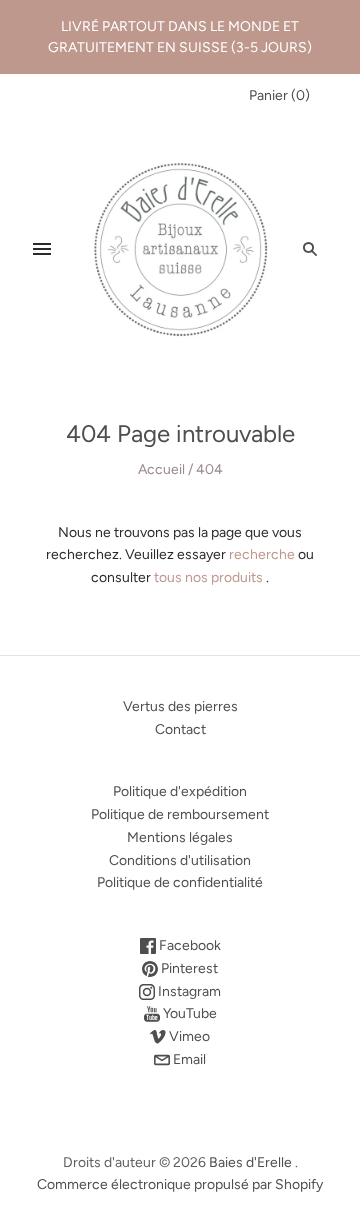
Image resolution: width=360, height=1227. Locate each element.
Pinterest (188, 968)
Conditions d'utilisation (180, 860)
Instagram (188, 991)
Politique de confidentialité (180, 882)
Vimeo (188, 1036)
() (279, 95)
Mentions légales (180, 837)
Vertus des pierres (180, 706)
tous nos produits (208, 577)
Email (188, 1059)
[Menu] (42, 249)
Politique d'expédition (180, 791)
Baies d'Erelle (250, 1162)
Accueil (161, 469)
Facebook (188, 945)
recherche (262, 554)
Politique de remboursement (180, 814)
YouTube (188, 1013)
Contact (180, 729)
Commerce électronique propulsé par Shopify (180, 1184)
